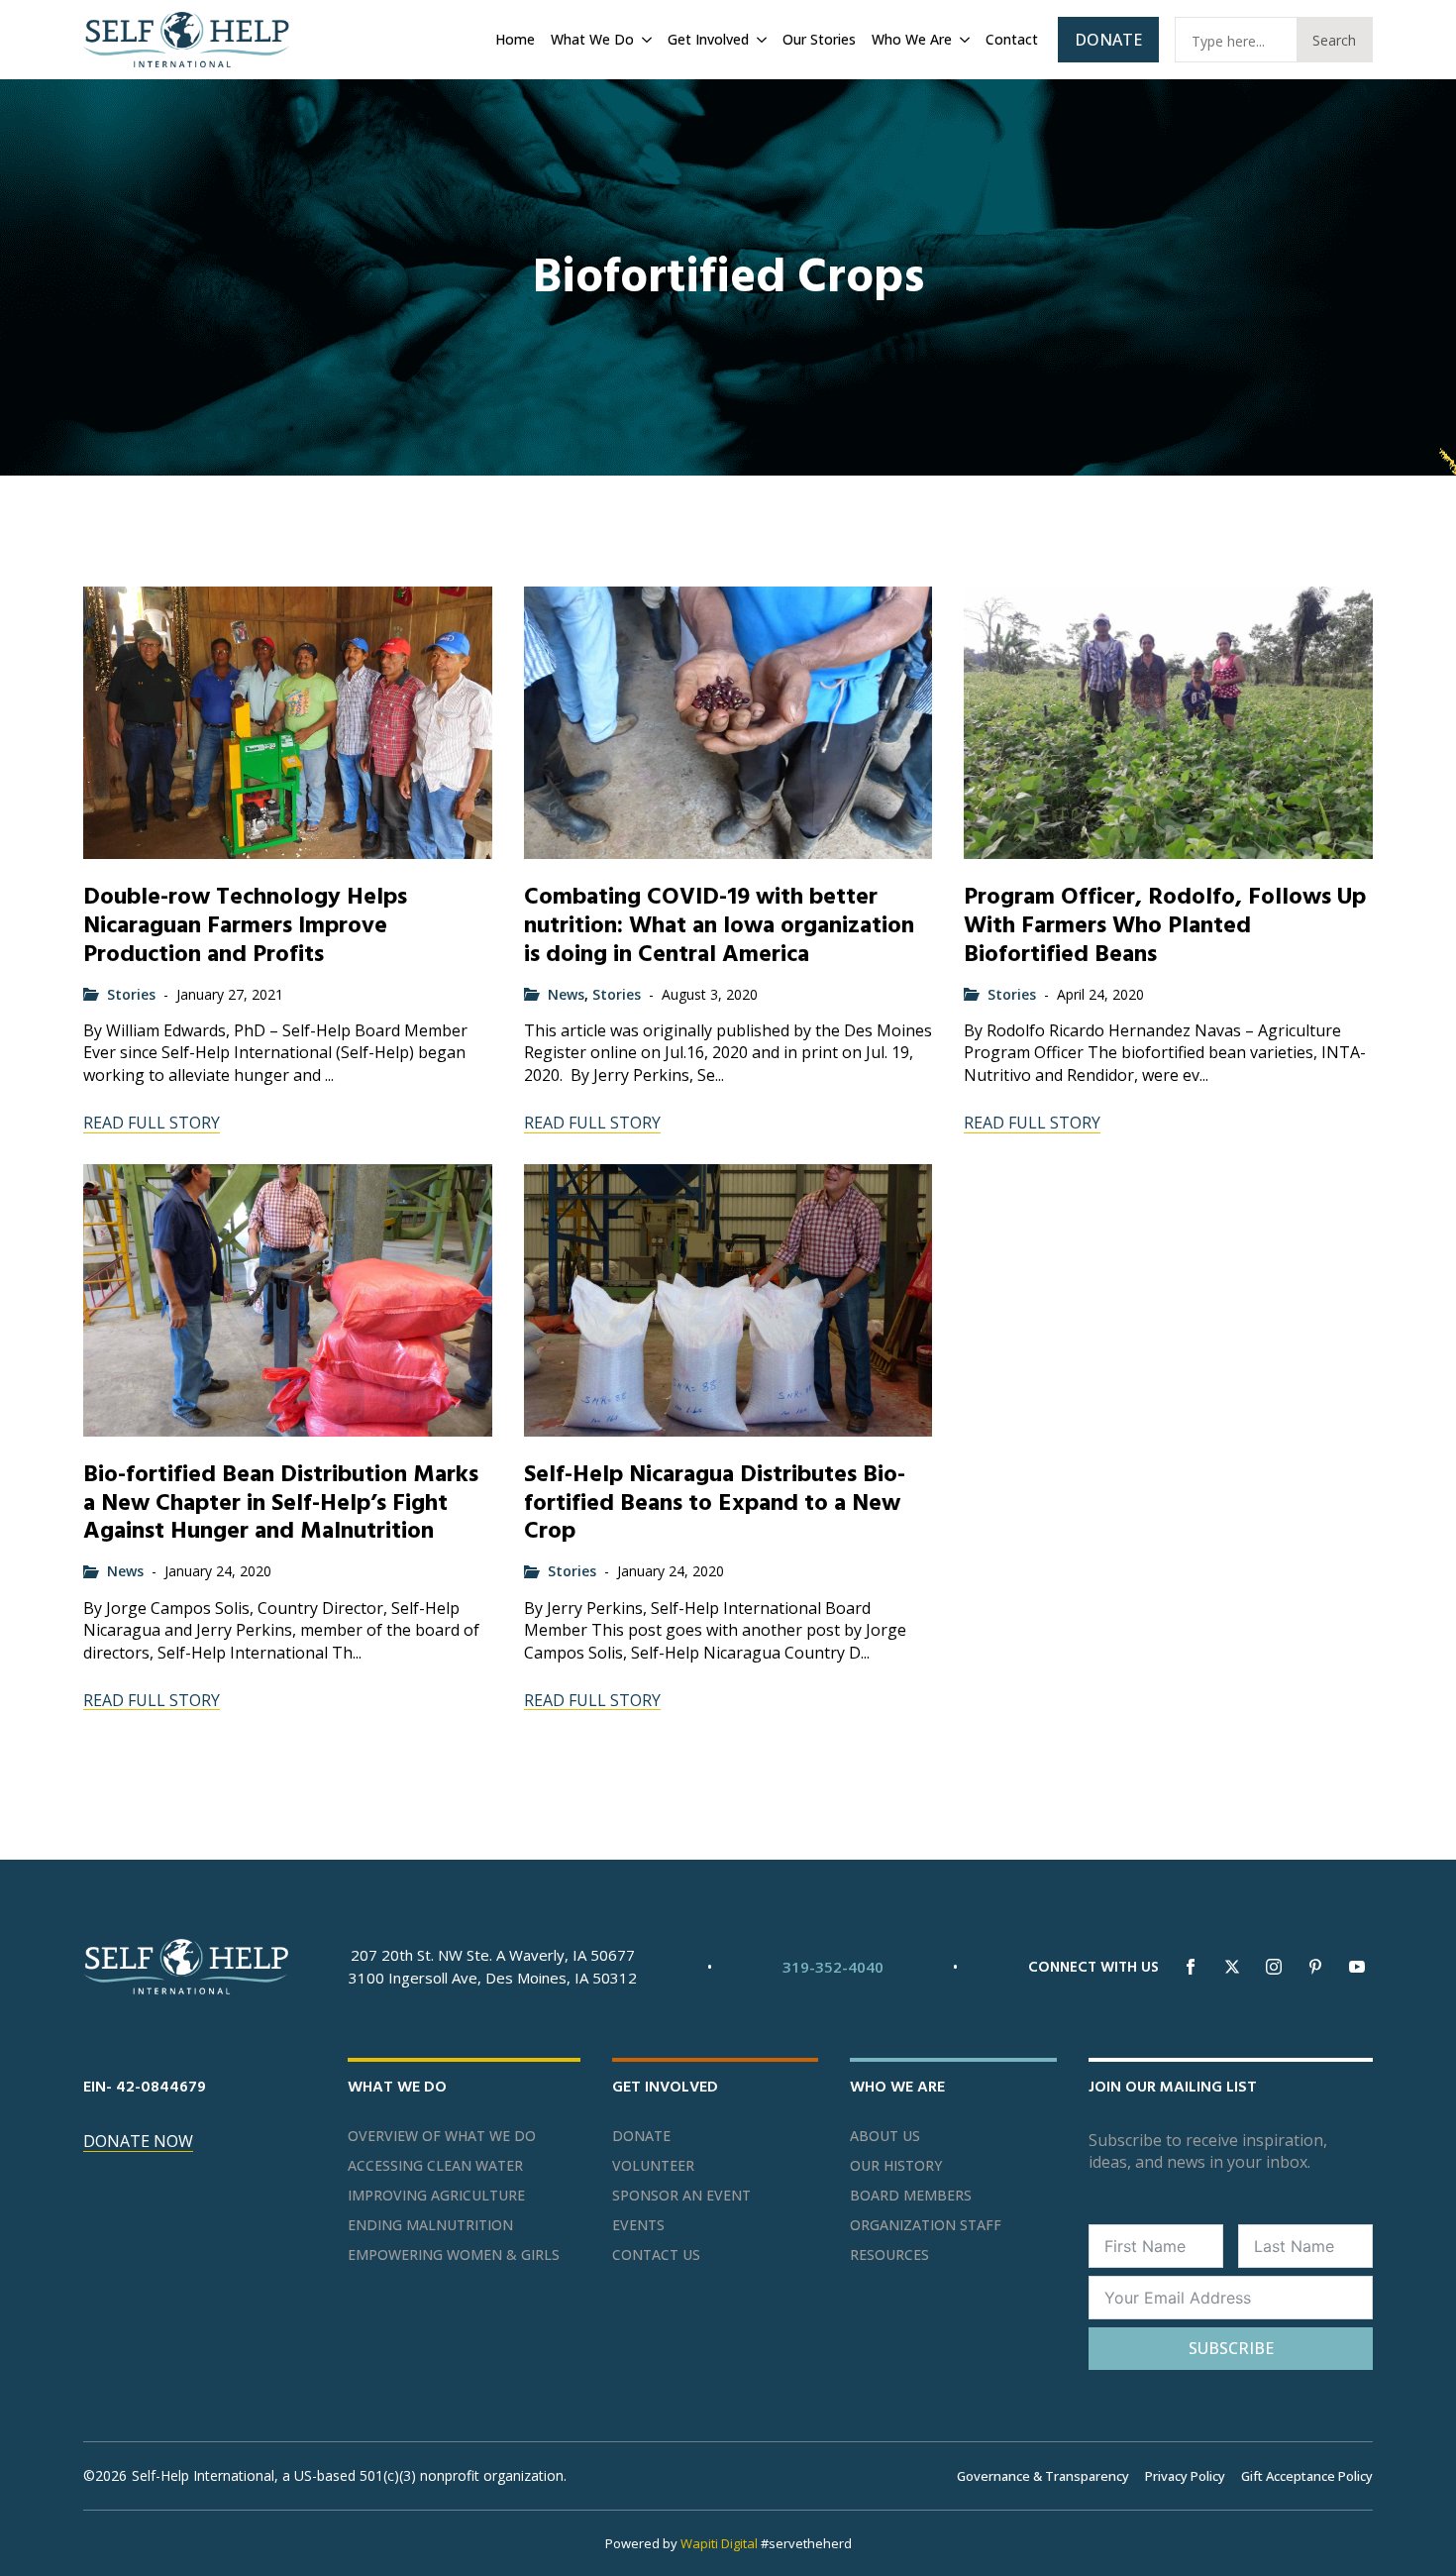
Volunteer (653, 2166)
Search (1334, 40)
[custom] (1315, 1967)
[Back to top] (1416, 2536)
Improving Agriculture (436, 2196)
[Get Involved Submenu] (760, 40)
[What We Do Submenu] (645, 40)
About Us (885, 2136)
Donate (641, 2136)
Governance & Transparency (1043, 2476)
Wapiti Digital (719, 2543)
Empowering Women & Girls (454, 2255)
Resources (889, 2255)
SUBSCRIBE (1231, 2348)
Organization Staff (926, 2225)
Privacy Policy (1185, 2476)
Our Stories (819, 39)
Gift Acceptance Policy (1307, 2476)
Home (515, 39)
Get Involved (708, 39)
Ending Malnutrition (430, 2225)
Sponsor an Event (681, 2196)
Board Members (911, 2196)
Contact (1012, 39)
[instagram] (1274, 1967)
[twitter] (1232, 1967)
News (566, 994)
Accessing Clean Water (435, 2166)
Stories (131, 994)
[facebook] (1191, 1967)
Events (638, 2225)
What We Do (592, 39)
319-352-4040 (833, 1967)
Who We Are (912, 39)
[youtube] (1357, 1967)
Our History (896, 2166)
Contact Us (656, 2255)
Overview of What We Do (442, 2136)
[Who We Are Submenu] (963, 40)
